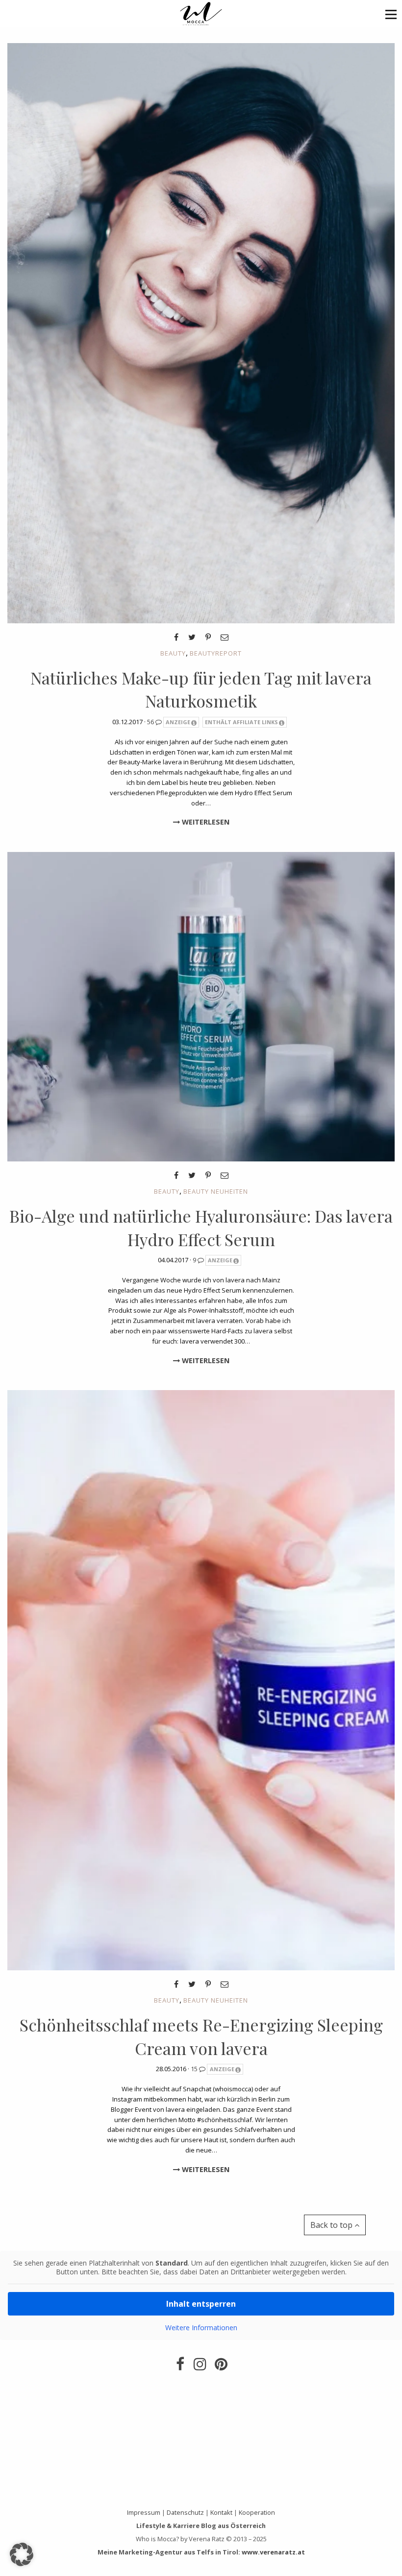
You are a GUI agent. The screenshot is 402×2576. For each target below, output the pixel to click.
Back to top (332, 2225)
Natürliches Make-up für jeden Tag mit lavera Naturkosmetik (201, 689)
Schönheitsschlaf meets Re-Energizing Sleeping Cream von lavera (201, 2036)
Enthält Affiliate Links (241, 722)
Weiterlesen (205, 822)
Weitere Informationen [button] (201, 2328)
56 (151, 722)
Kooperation (257, 2512)
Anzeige (178, 722)
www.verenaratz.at (273, 2552)
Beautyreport (216, 653)
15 (195, 2069)
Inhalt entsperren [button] (201, 2304)
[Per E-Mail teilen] (225, 637)
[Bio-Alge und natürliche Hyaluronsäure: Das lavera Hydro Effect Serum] (201, 1006)
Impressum (144, 2512)
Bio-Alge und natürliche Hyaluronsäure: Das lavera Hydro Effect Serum (201, 1228)
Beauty (173, 653)
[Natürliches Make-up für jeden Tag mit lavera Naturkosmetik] (201, 332)
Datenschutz (185, 2512)
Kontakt (221, 2512)
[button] (391, 14)
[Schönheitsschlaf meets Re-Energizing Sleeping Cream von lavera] (201, 1679)
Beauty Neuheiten (216, 1191)
